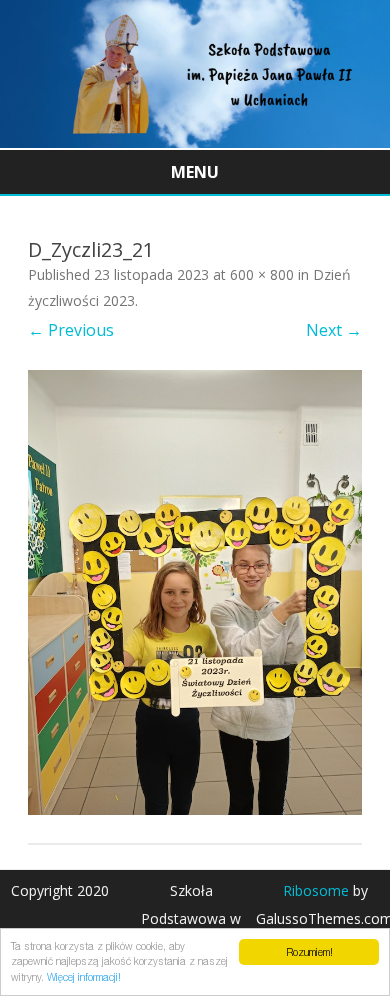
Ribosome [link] (316, 890)
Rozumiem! (309, 952)
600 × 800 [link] (262, 274)
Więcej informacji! (84, 977)
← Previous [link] (71, 330)
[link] (195, 142)
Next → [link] (334, 330)
